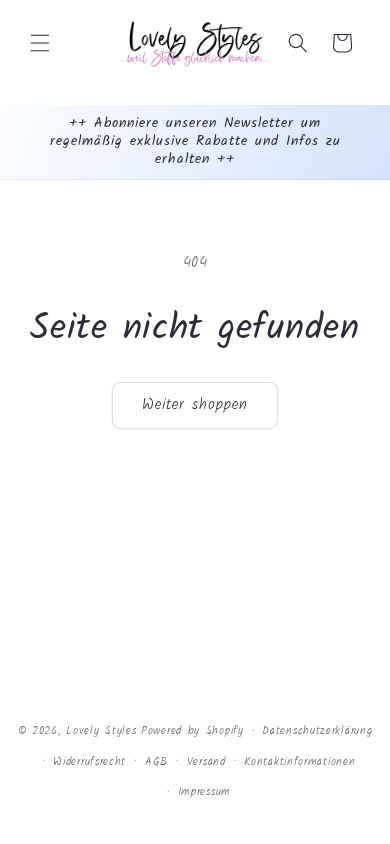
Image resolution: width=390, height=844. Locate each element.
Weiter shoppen (195, 405)
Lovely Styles (101, 731)
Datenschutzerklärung (317, 731)
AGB (156, 762)
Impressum (204, 792)
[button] (40, 43)
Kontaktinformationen (299, 762)
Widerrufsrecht (89, 762)
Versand (206, 762)
